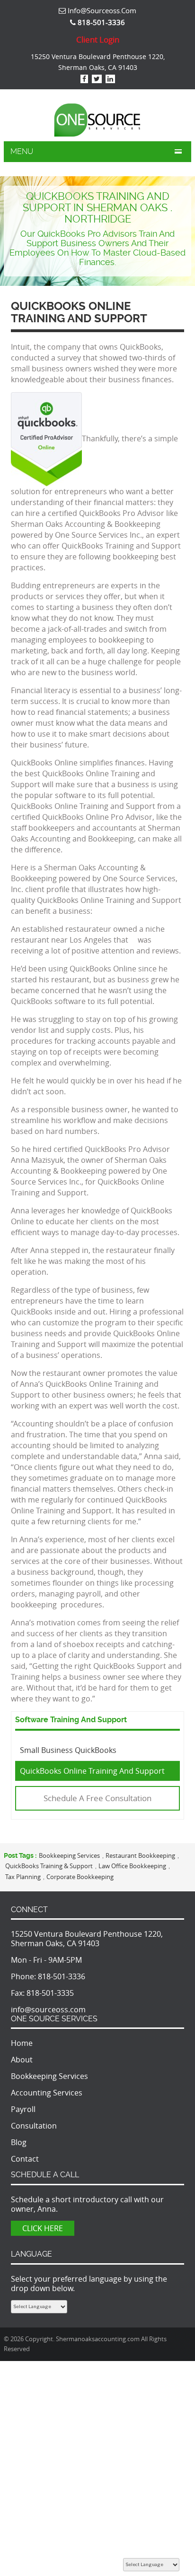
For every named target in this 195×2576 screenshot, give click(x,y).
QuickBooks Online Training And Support (92, 1771)
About (22, 2060)
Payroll (23, 2109)
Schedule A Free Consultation (97, 1798)
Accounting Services (47, 2093)
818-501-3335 (50, 1993)
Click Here (43, 2228)
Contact (25, 2159)
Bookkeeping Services (69, 1855)
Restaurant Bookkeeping (140, 1855)
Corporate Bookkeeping (80, 1877)
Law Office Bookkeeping (132, 1866)
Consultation (34, 2126)
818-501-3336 (62, 1976)
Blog (19, 2142)
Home (22, 2043)
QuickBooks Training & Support (49, 1866)
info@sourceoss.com (101, 10)
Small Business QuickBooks (68, 1750)
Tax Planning (23, 1877)
